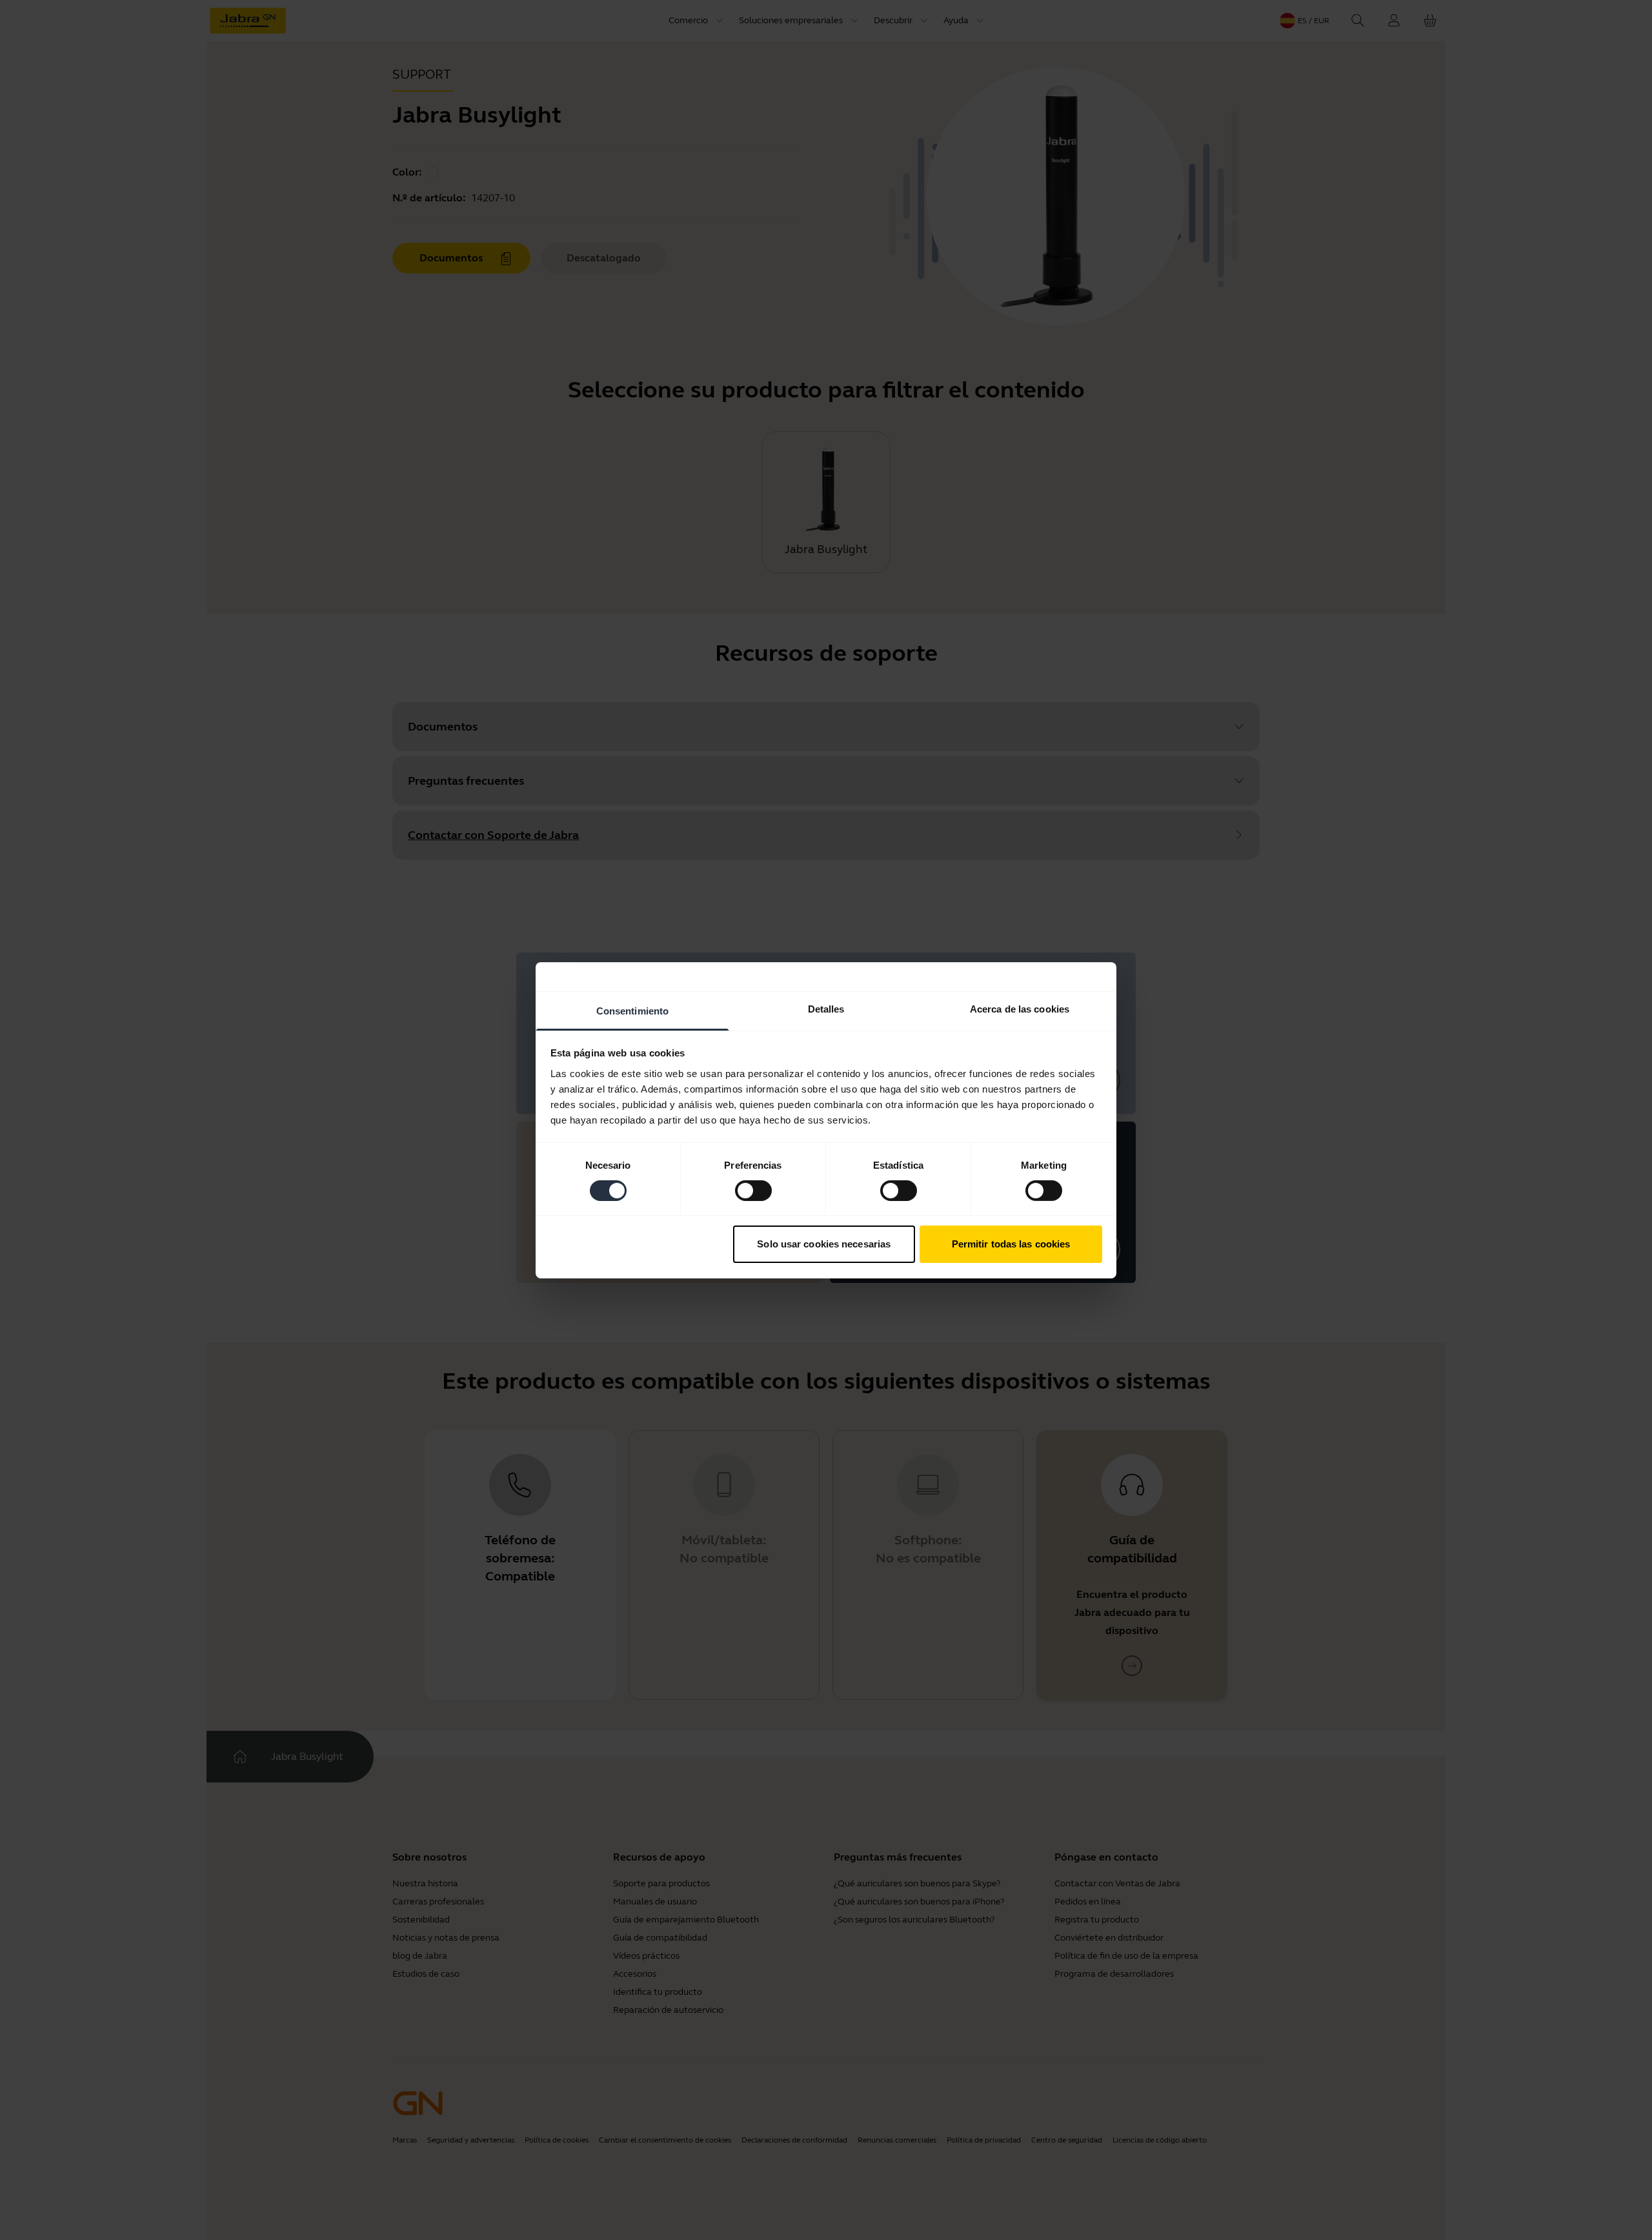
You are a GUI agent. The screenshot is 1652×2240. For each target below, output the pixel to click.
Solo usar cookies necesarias (824, 1244)
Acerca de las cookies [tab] (1020, 1008)
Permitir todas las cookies (1011, 1244)
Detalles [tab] (826, 1008)
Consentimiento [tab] (632, 1010)
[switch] (753, 1191)
